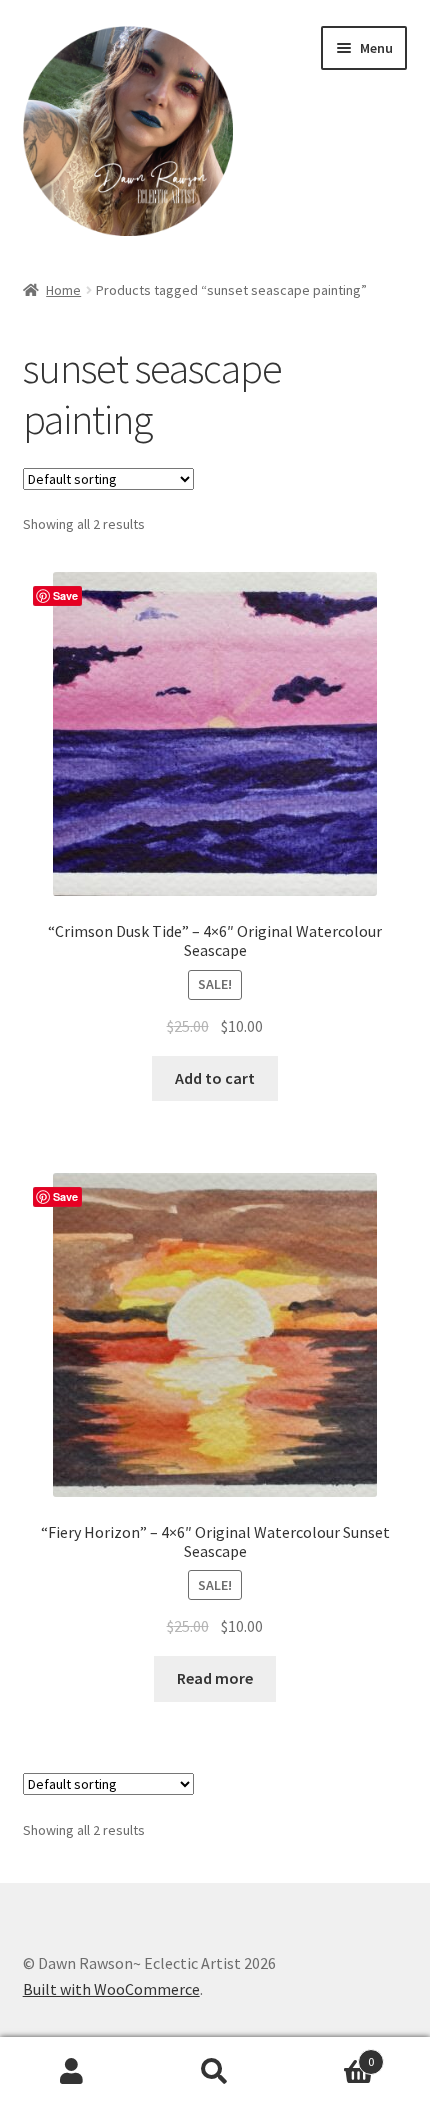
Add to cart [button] (215, 1078)
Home (63, 290)
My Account (71, 2072)
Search (214, 2072)
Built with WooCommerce (111, 1989)
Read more (215, 1678)
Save (65, 595)
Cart (331, 2054)
